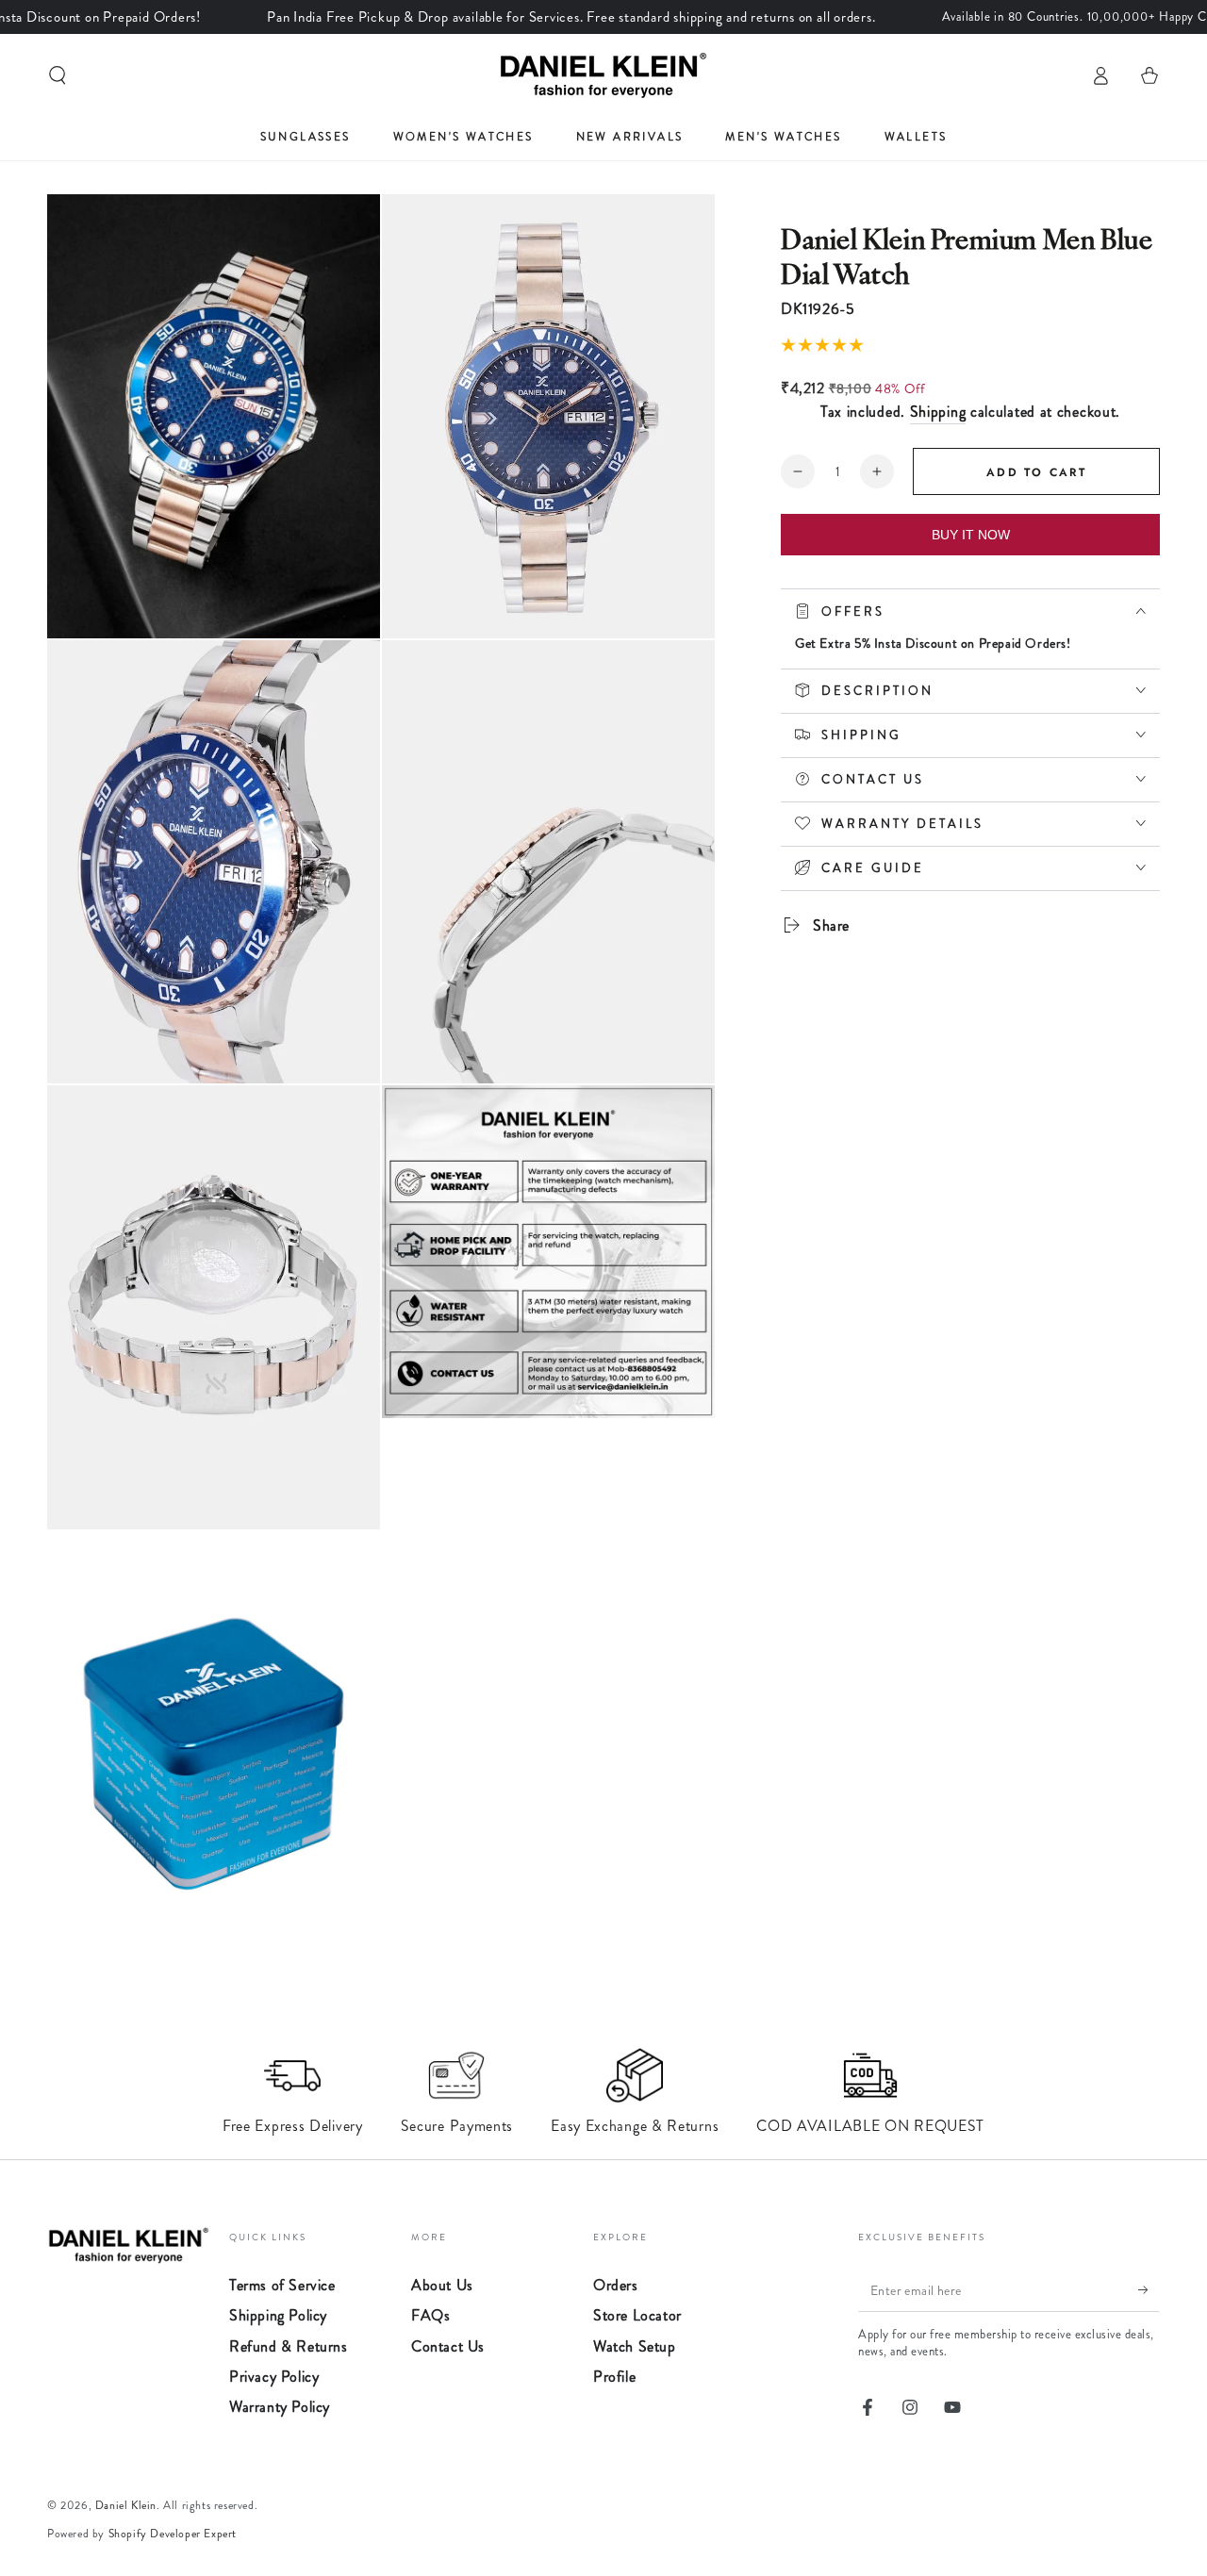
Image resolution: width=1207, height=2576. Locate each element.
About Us (442, 2285)
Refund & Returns (289, 2346)
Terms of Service (282, 2285)
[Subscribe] (1149, 2290)
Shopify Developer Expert (173, 2534)
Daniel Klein (126, 2505)
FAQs (430, 2315)
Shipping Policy (278, 2315)
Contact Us (448, 2346)
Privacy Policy (274, 2377)
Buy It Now (971, 535)
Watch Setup (635, 2346)
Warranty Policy (280, 2407)
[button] (58, 75)
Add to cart (1036, 472)
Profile (614, 2377)
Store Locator (637, 2315)
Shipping (938, 412)
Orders (616, 2285)
